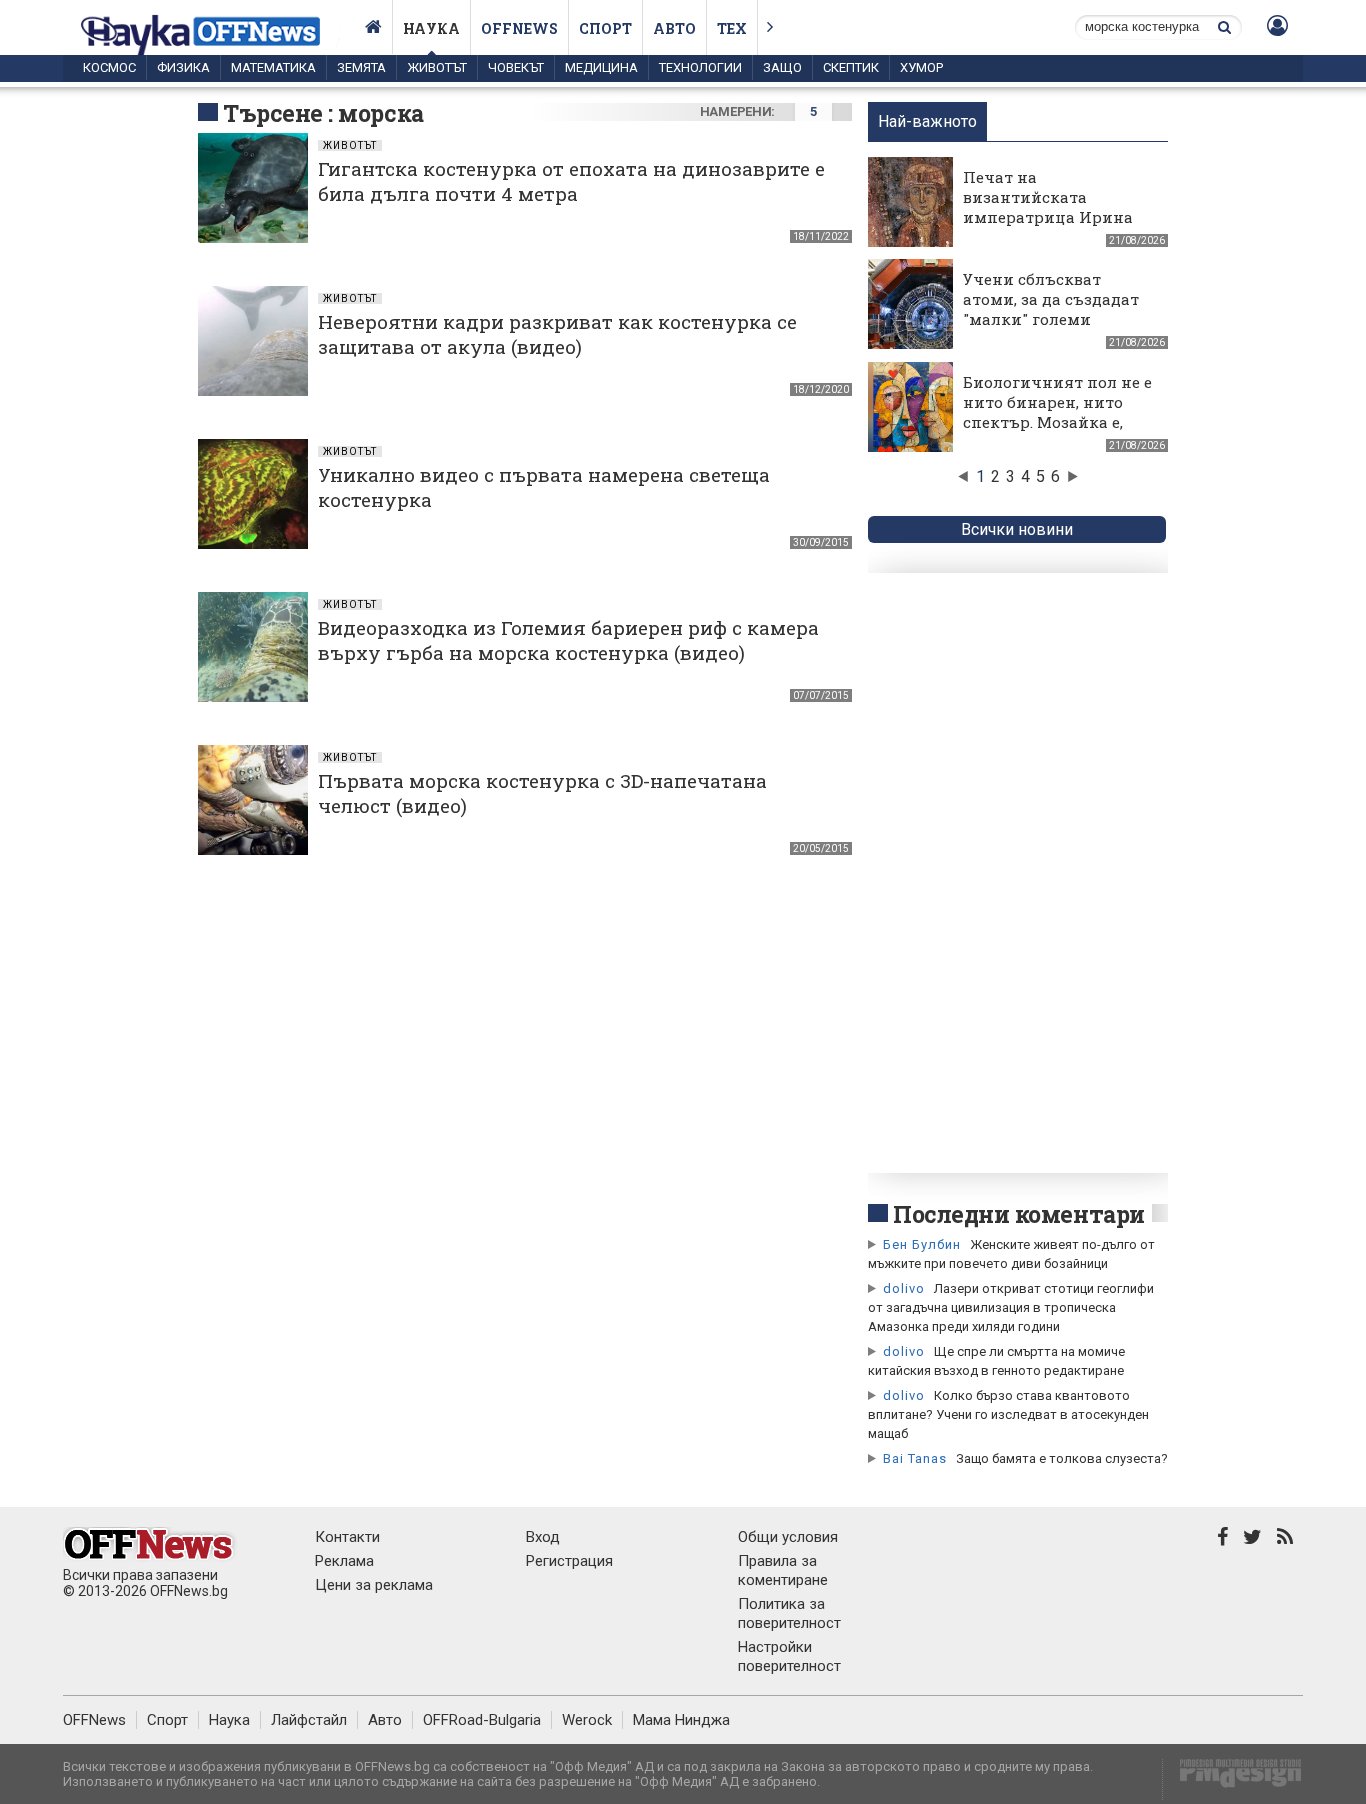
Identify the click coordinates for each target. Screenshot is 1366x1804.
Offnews (519, 28)
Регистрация (569, 1561)
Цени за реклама (374, 1585)
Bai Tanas (915, 1458)
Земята (361, 67)
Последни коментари (1019, 1214)
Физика (183, 67)
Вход (543, 1537)
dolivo (904, 1288)
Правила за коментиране (783, 1570)
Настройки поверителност (789, 1656)
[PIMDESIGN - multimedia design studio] (1232, 1779)
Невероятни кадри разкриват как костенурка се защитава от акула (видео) (557, 334)
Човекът (516, 67)
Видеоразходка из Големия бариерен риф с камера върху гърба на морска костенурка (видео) (568, 640)
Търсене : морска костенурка (323, 128)
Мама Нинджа (681, 1720)
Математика (273, 67)
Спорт (605, 28)
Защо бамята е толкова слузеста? (1062, 1458)
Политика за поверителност (789, 1613)
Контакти (347, 1537)
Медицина (601, 67)
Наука (431, 28)
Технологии (700, 67)
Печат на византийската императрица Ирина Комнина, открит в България (1048, 217)
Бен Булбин (922, 1244)
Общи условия (788, 1537)
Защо (782, 67)
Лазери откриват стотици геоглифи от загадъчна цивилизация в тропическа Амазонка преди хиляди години (1011, 1307)
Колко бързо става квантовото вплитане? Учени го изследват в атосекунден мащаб (1008, 1414)
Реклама (344, 1561)
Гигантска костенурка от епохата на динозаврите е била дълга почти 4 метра (571, 181)
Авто (674, 28)
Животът (437, 67)
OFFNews (94, 1720)
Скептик (851, 67)
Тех (732, 28)
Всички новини (1017, 529)
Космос (109, 67)
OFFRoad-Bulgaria (482, 1720)
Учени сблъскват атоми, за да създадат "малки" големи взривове (1051, 309)
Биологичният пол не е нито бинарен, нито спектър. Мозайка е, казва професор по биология (1057, 422)
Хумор (921, 67)
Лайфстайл (309, 1720)
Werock (587, 1720)
